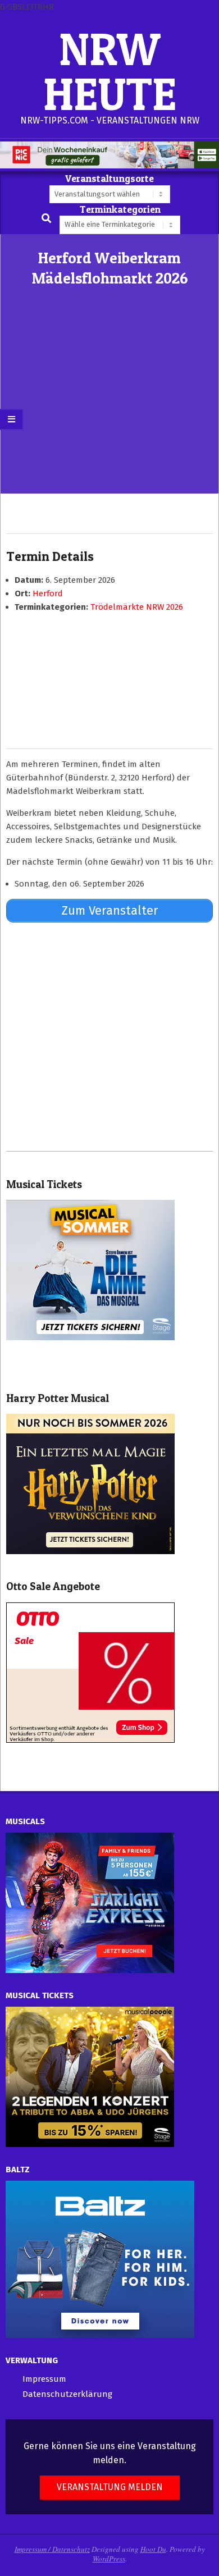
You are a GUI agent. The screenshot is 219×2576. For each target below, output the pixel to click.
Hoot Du (153, 2549)
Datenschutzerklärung (67, 2394)
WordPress (109, 2559)
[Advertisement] (109, 409)
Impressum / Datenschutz (52, 2549)
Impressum (44, 2379)
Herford (48, 593)
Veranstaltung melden (110, 2487)
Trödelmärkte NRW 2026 (137, 607)
